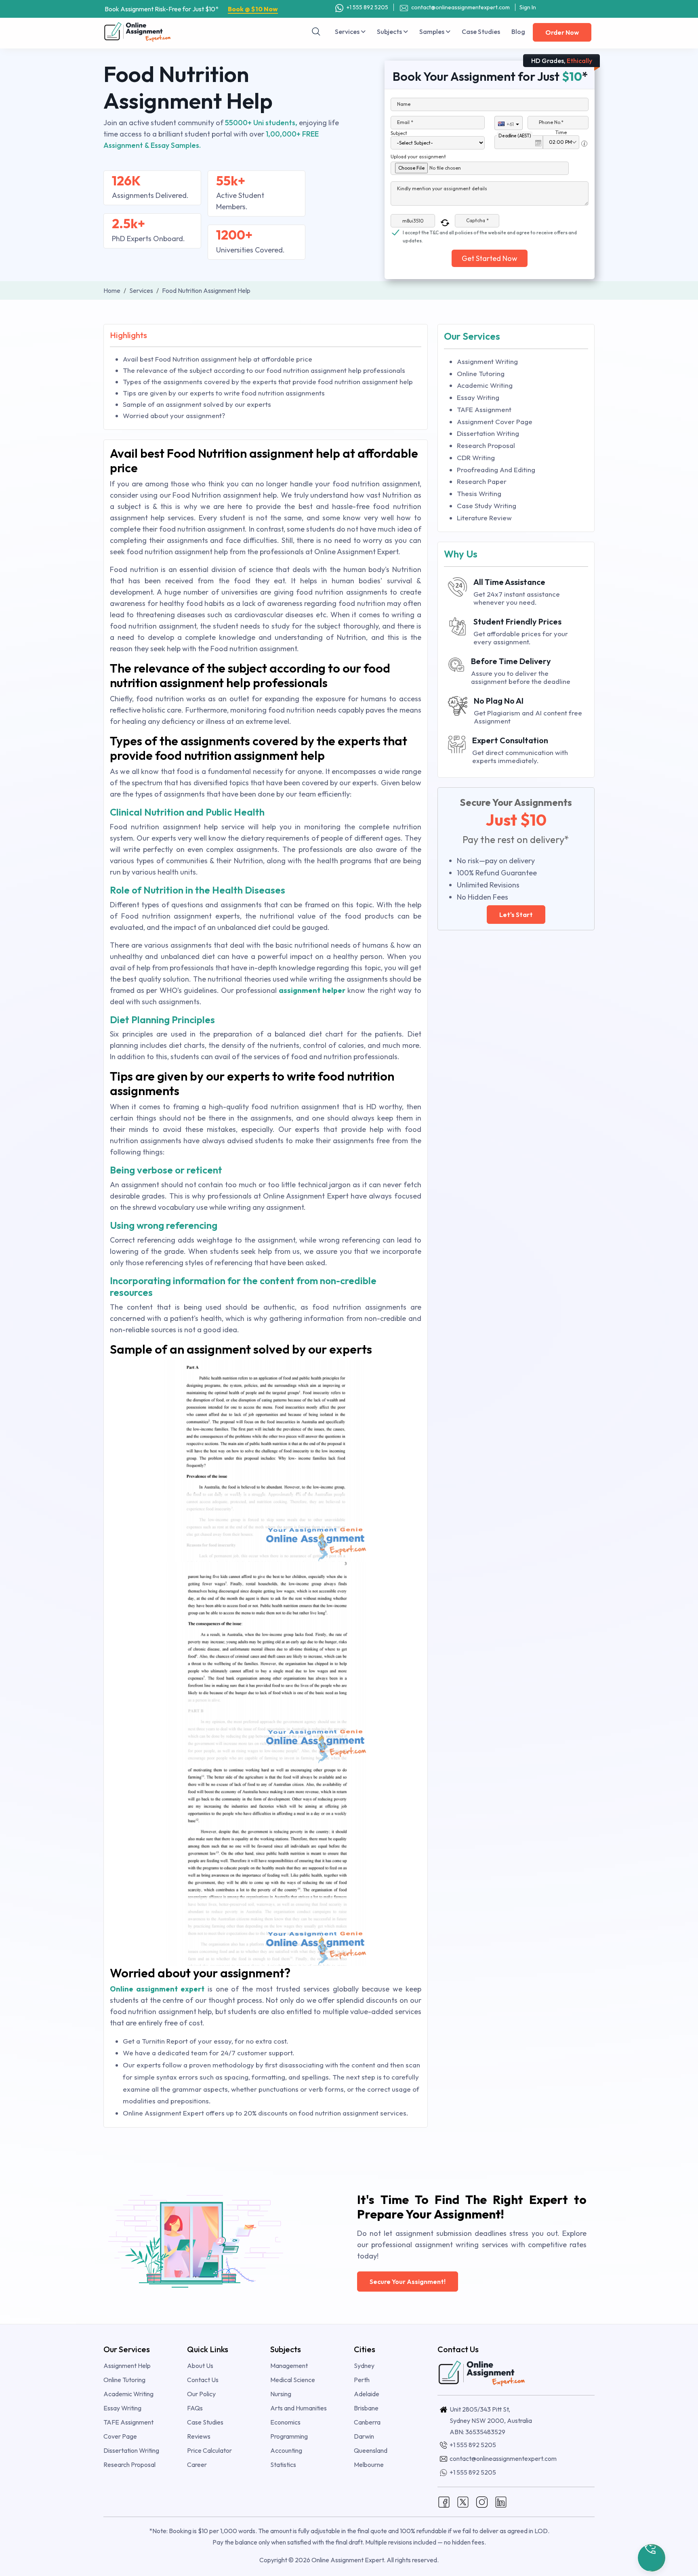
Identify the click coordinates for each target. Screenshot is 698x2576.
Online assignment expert (157, 1989)
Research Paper (482, 481)
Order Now (562, 32)
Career (197, 2465)
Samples (432, 32)
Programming (289, 2436)
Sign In (528, 7)
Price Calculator (209, 2450)
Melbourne (369, 2465)
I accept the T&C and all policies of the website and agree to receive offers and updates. (490, 233)
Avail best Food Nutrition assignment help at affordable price (218, 359)
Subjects (390, 32)
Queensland (371, 2450)
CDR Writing (476, 457)
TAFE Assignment (484, 409)
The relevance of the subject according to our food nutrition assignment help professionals (264, 370)
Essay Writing (478, 397)
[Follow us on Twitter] (463, 2501)
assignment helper (312, 990)
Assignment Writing (487, 361)
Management (289, 2366)
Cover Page (120, 2436)
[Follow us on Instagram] (482, 2501)
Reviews (199, 2436)
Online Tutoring (481, 373)
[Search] (316, 32)
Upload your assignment (418, 157)
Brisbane (366, 2408)
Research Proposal (486, 445)
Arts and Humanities (299, 2408)
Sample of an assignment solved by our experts (197, 404)
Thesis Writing (479, 493)
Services (348, 32)
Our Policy (201, 2394)
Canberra (367, 2422)
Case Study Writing (487, 506)
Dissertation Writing (488, 433)
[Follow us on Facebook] (444, 2501)
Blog (518, 32)
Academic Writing (485, 385)
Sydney (364, 2366)
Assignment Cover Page (495, 422)
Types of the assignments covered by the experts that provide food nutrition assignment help (268, 382)
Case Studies (481, 32)
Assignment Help (127, 2366)
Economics (285, 2422)
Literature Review (484, 518)
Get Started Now (490, 258)
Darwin (364, 2436)
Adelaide (367, 2394)
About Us (200, 2366)
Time (561, 132)
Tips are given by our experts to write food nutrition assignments (224, 393)
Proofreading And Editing (496, 470)
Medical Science (293, 2380)
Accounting (286, 2450)
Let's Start (516, 915)
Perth (362, 2380)
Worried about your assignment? (174, 415)
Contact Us (203, 2380)
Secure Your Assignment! (408, 2282)
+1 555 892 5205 (367, 7)
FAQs (195, 2408)
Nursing (281, 2394)
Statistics (283, 2465)
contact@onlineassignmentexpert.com (460, 7)
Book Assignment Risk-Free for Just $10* (191, 9)
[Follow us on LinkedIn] (501, 2501)
